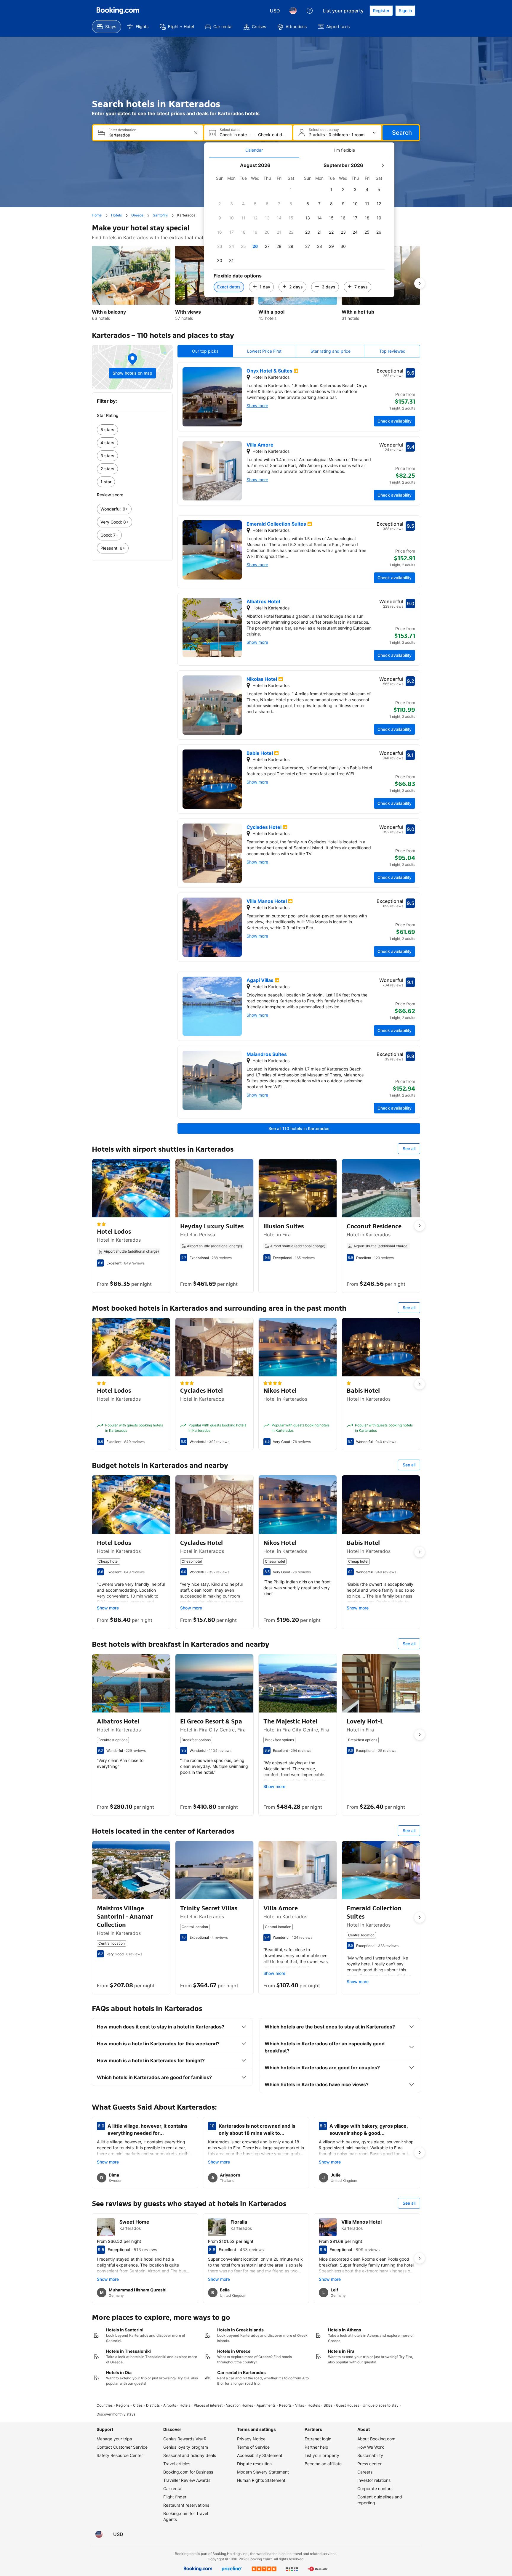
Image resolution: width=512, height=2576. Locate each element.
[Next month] (383, 165)
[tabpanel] (299, 228)
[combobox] (149, 135)
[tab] (254, 150)
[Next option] (420, 283)
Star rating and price (331, 351)
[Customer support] (310, 11)
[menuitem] (107, 27)
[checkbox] (291, 190)
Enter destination (122, 130)
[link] (132, 430)
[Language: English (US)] (293, 11)
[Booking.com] (118, 11)
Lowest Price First (264, 351)
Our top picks (205, 351)
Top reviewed (392, 351)
